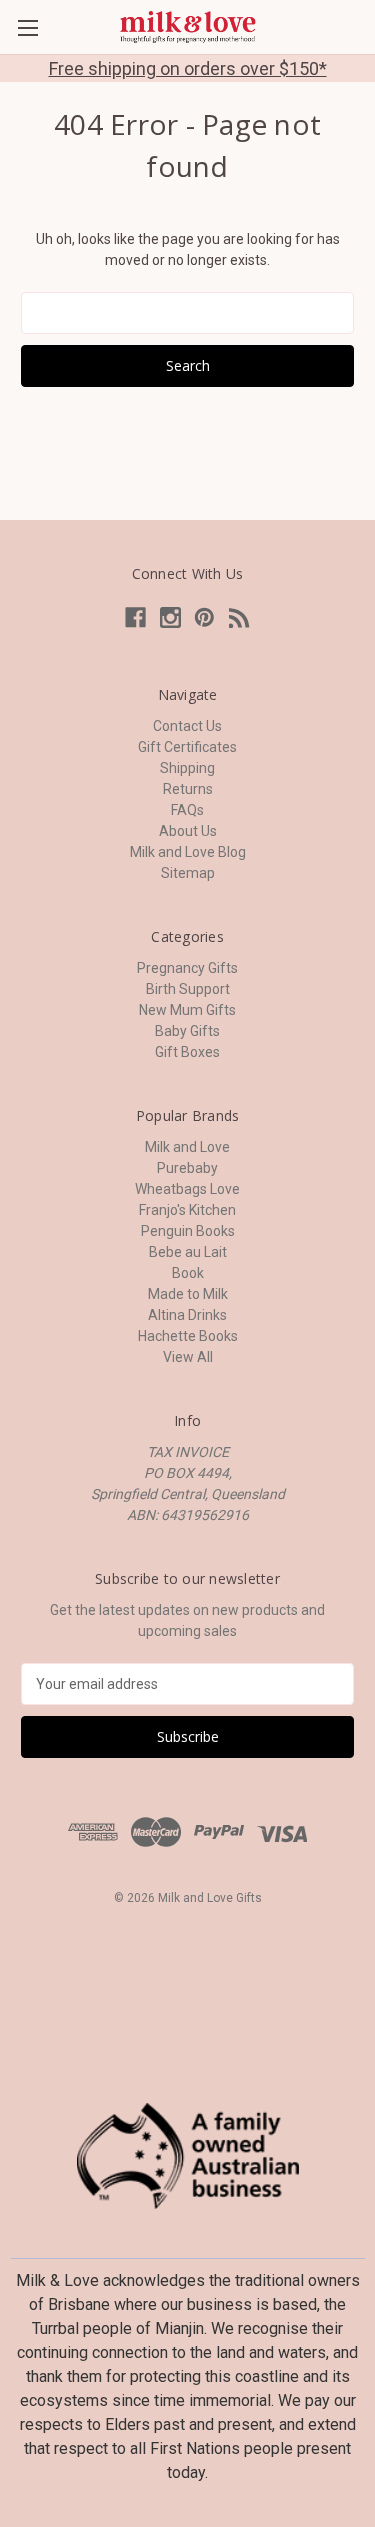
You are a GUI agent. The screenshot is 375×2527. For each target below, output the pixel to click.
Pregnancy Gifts (187, 968)
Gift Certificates (187, 747)
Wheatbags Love (187, 1189)
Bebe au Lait (188, 1252)
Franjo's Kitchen (187, 1210)
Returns (188, 789)
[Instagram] (170, 617)
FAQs (187, 810)
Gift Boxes (187, 1052)
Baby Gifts (187, 1031)
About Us (188, 831)
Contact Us (187, 726)
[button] (188, 2156)
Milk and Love (187, 1147)
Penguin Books (188, 1231)
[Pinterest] (204, 617)
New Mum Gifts (187, 1010)
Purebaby (187, 1168)
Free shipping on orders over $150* (188, 68)
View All (188, 1357)
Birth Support (188, 989)
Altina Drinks (187, 1315)
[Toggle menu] (27, 27)
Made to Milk (188, 1294)
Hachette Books (188, 1336)
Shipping (187, 768)
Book (188, 1273)
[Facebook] (135, 617)
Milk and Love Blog (188, 852)
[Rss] (239, 617)
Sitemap (188, 873)
